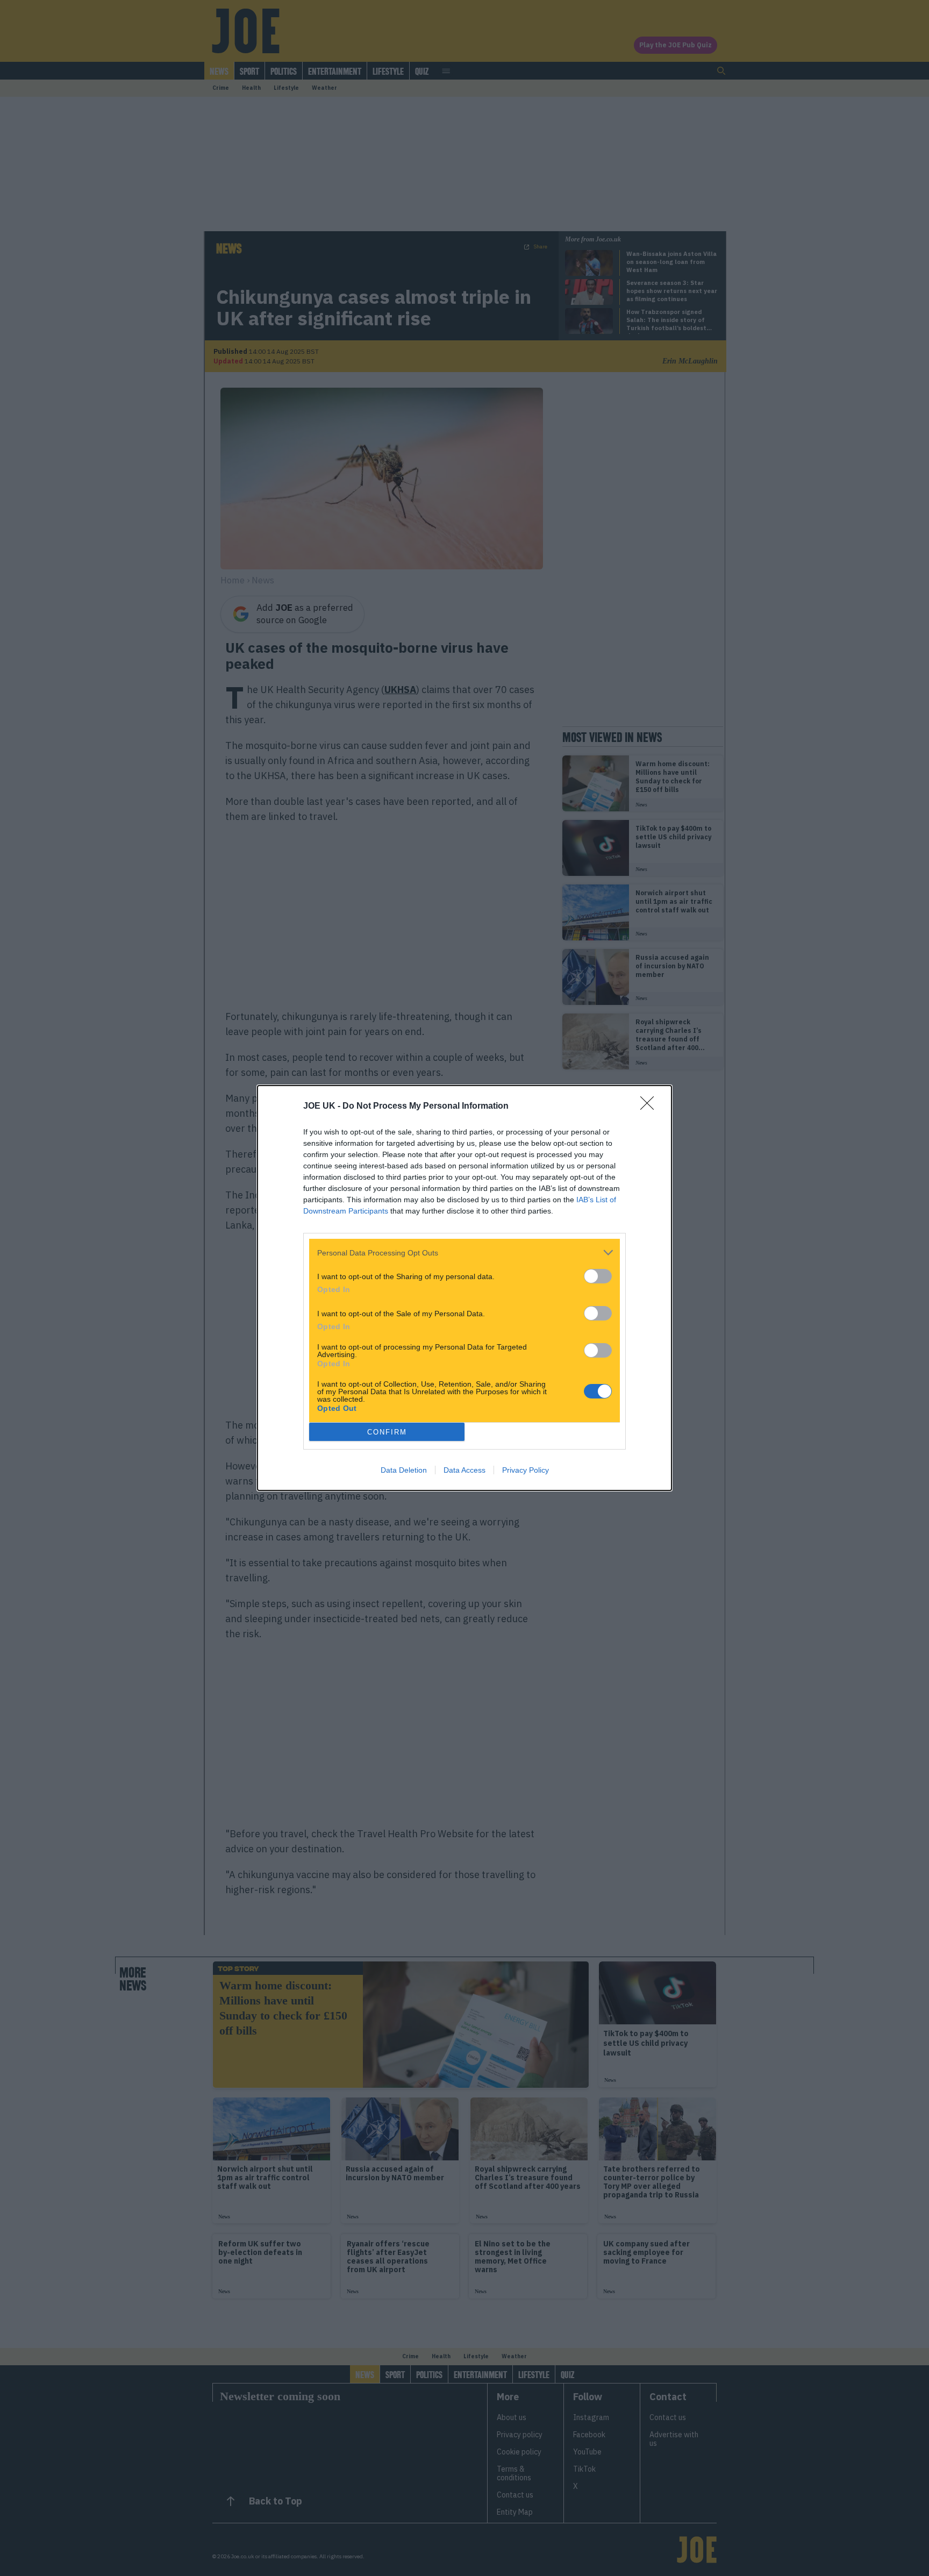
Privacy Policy (526, 1470)
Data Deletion (404, 1470)
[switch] (598, 1276)
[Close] (651, 1107)
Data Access (464, 1470)
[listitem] (464, 1253)
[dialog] (464, 1288)
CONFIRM (387, 1432)
